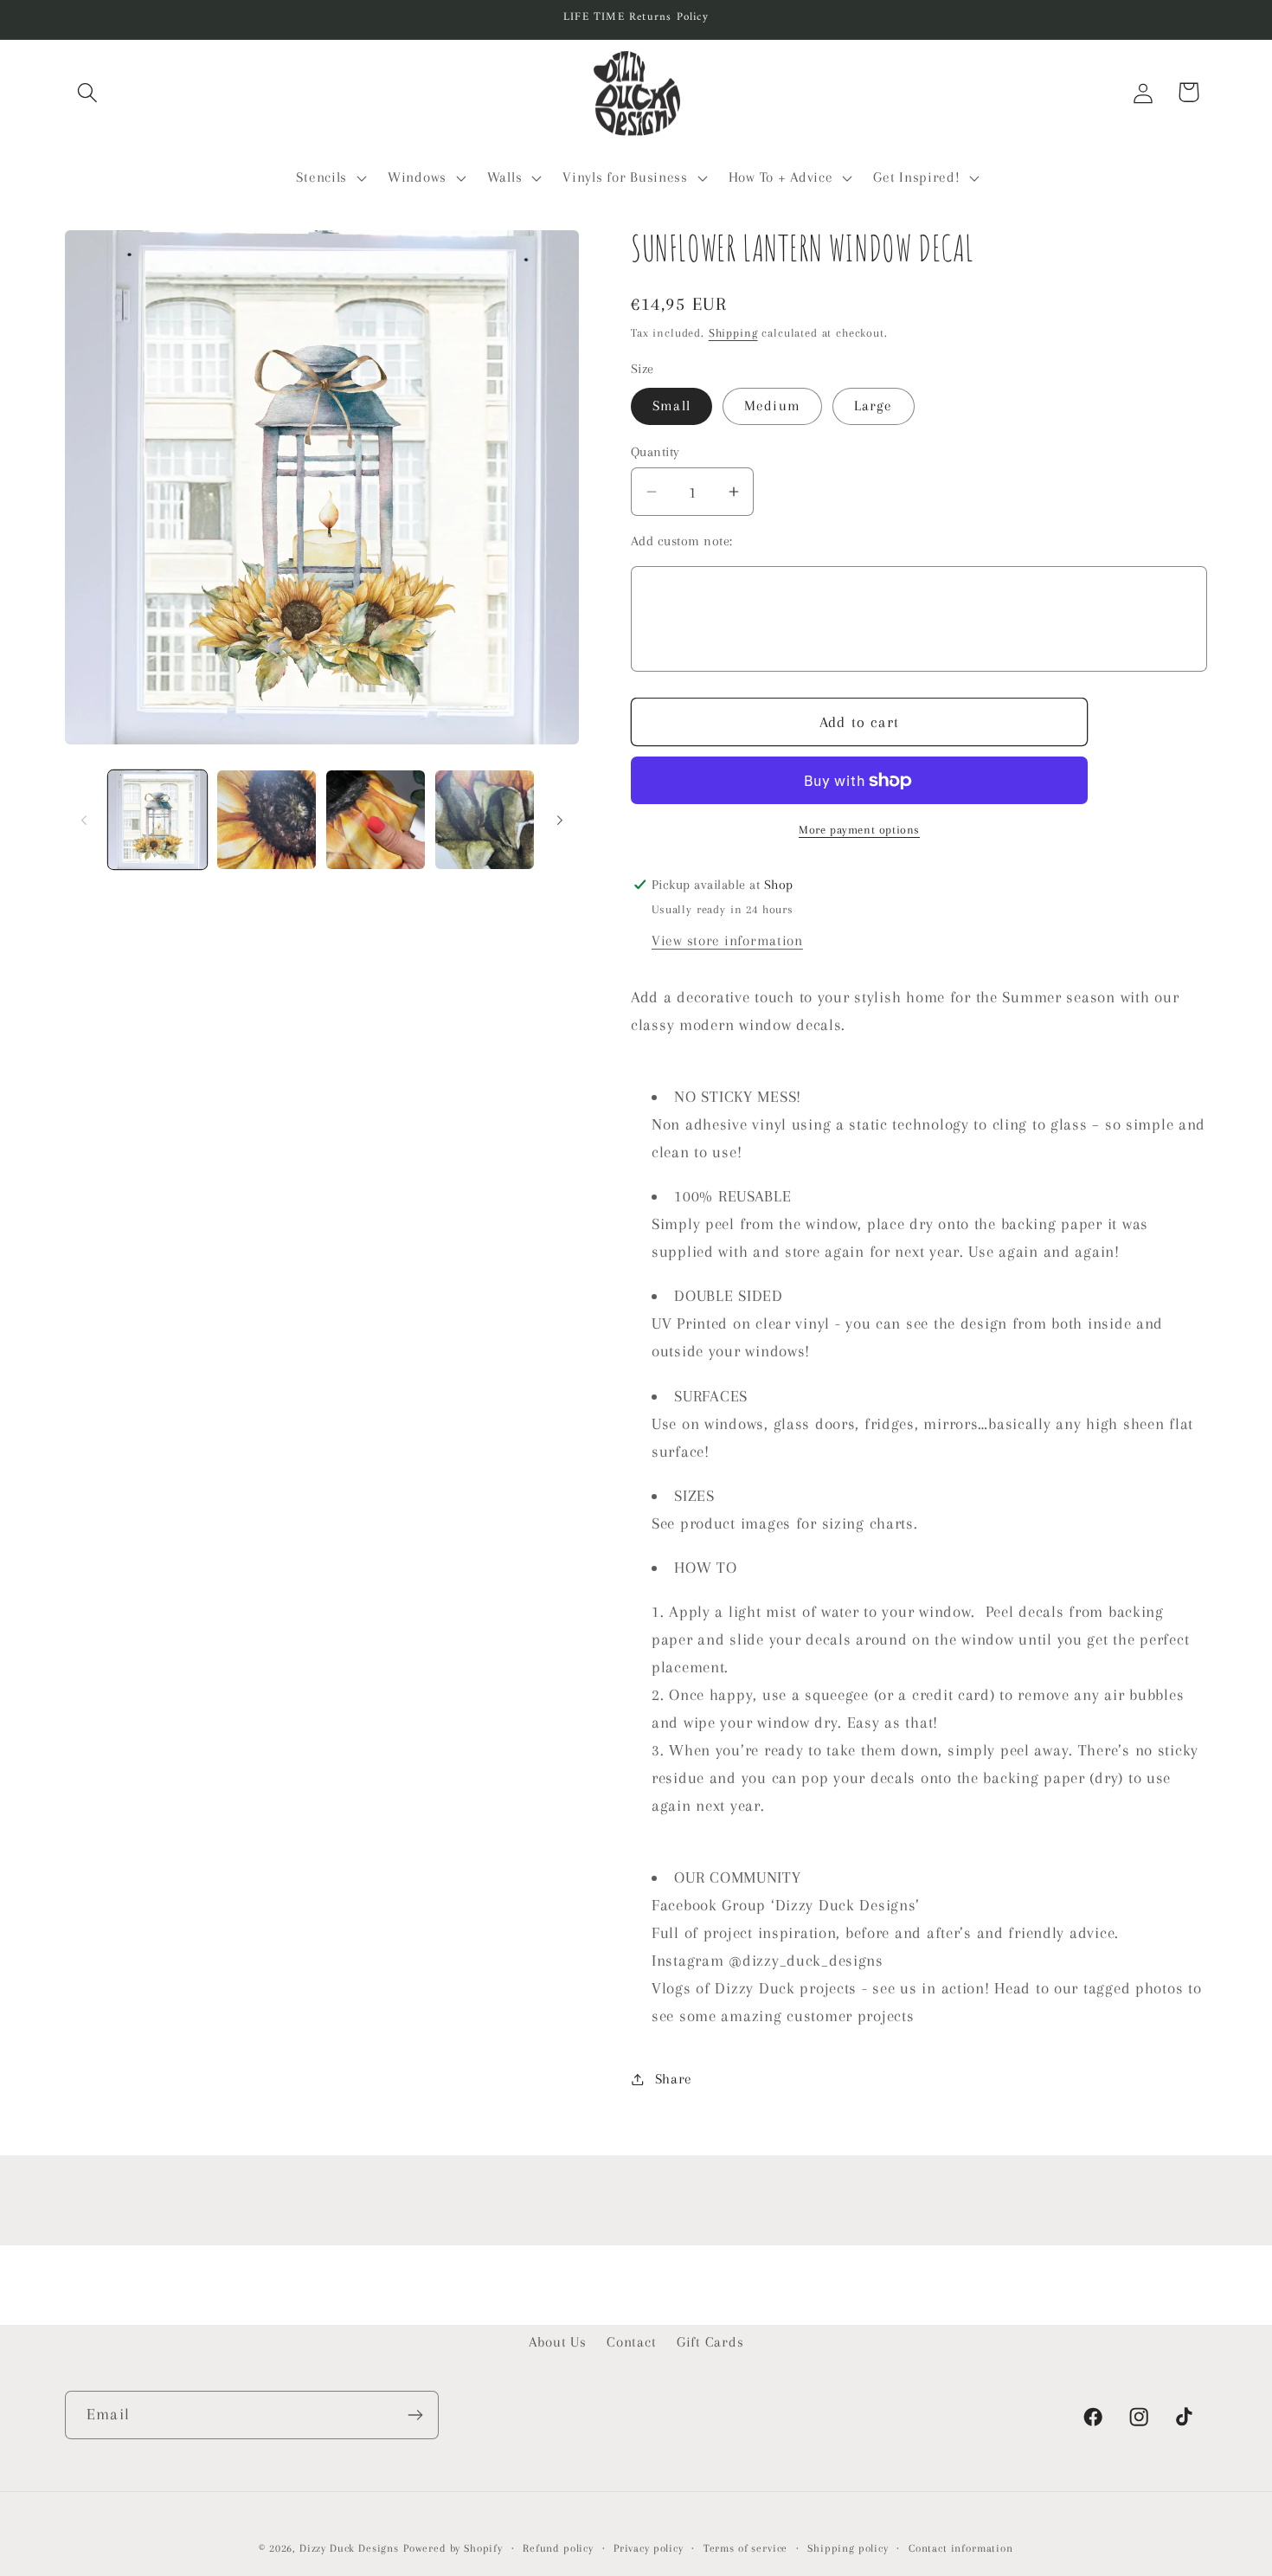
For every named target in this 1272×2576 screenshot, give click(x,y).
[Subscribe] (415, 2415)
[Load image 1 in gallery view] (157, 820)
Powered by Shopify (453, 2548)
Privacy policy (649, 2548)
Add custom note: (682, 541)
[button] (88, 92)
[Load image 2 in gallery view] (267, 820)
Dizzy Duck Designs (349, 2548)
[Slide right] (560, 820)
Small (671, 406)
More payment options (859, 830)
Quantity (655, 452)
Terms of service (745, 2548)
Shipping (733, 333)
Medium (772, 406)
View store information (727, 940)
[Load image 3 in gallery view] (376, 820)
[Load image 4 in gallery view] (485, 820)
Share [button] (674, 2079)
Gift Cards (710, 2342)
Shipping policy (848, 2548)
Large (874, 406)
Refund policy (558, 2548)
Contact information (961, 2548)
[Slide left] (84, 820)
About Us (558, 2342)
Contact (631, 2342)
